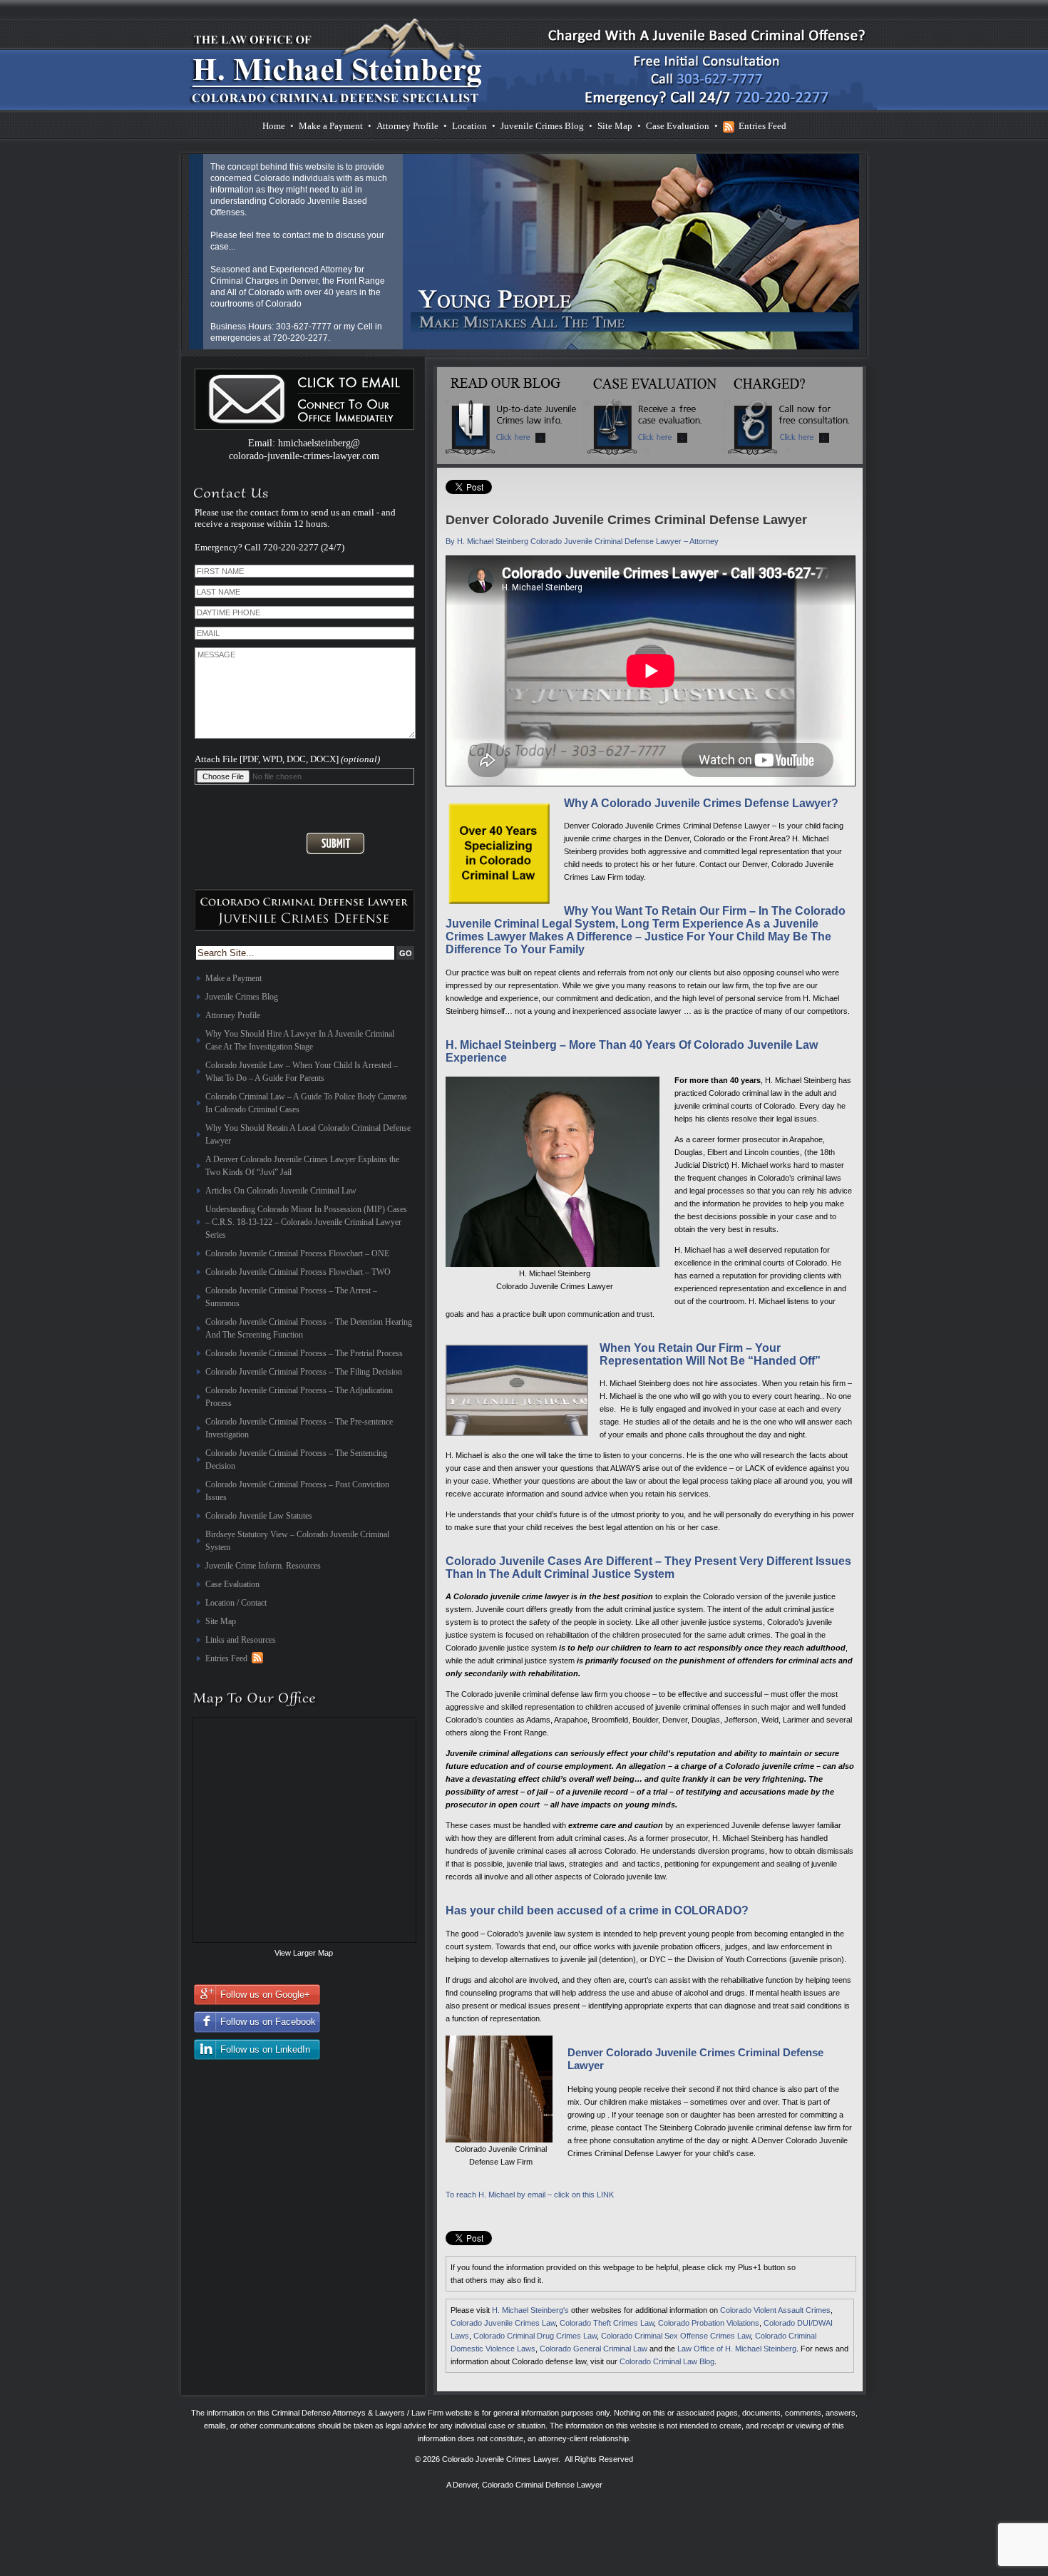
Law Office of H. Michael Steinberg (737, 2349)
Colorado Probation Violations (709, 2323)
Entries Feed (762, 126)
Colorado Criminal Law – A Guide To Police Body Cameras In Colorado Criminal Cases (306, 1103)
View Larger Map (304, 1953)
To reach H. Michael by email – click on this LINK (530, 2195)
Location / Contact (236, 1603)
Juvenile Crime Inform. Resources (263, 1566)
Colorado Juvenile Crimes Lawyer (500, 2459)
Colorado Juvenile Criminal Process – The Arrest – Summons (291, 1297)
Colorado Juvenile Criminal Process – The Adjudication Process (299, 1397)
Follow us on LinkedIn (265, 2049)
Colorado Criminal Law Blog (667, 2361)
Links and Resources (241, 1640)
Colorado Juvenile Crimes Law (503, 2323)
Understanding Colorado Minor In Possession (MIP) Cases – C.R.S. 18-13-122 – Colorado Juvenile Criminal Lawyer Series (306, 1222)
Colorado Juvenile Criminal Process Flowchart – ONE (297, 1253)
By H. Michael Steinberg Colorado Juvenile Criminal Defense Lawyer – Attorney (582, 541)
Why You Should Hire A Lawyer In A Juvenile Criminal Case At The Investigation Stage (300, 1040)
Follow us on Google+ (265, 1995)
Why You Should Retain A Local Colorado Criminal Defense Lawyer (308, 1134)
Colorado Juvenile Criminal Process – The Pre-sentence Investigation (299, 1428)
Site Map (615, 126)
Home (274, 126)
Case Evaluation (678, 126)
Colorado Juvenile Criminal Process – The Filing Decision (304, 1372)
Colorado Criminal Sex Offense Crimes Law (676, 2336)
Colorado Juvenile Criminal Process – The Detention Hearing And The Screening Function (309, 1328)
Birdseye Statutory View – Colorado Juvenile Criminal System (297, 1541)
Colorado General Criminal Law (594, 2349)
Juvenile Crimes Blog (542, 126)
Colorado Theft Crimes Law (607, 2323)
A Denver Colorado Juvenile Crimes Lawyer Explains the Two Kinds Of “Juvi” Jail (302, 1166)
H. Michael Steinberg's (530, 2310)
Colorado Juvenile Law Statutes (259, 1516)
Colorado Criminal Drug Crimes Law (535, 2336)
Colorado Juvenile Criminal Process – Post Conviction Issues (297, 1491)
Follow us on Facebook (268, 2022)
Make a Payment (331, 126)
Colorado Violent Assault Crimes (775, 2310)
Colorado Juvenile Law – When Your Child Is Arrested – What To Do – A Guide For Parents (302, 1072)
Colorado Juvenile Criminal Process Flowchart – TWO (298, 1272)
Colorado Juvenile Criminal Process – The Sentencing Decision (296, 1459)
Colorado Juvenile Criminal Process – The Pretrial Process (304, 1353)
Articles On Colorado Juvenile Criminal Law (281, 1191)
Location (469, 126)
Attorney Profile (407, 126)
